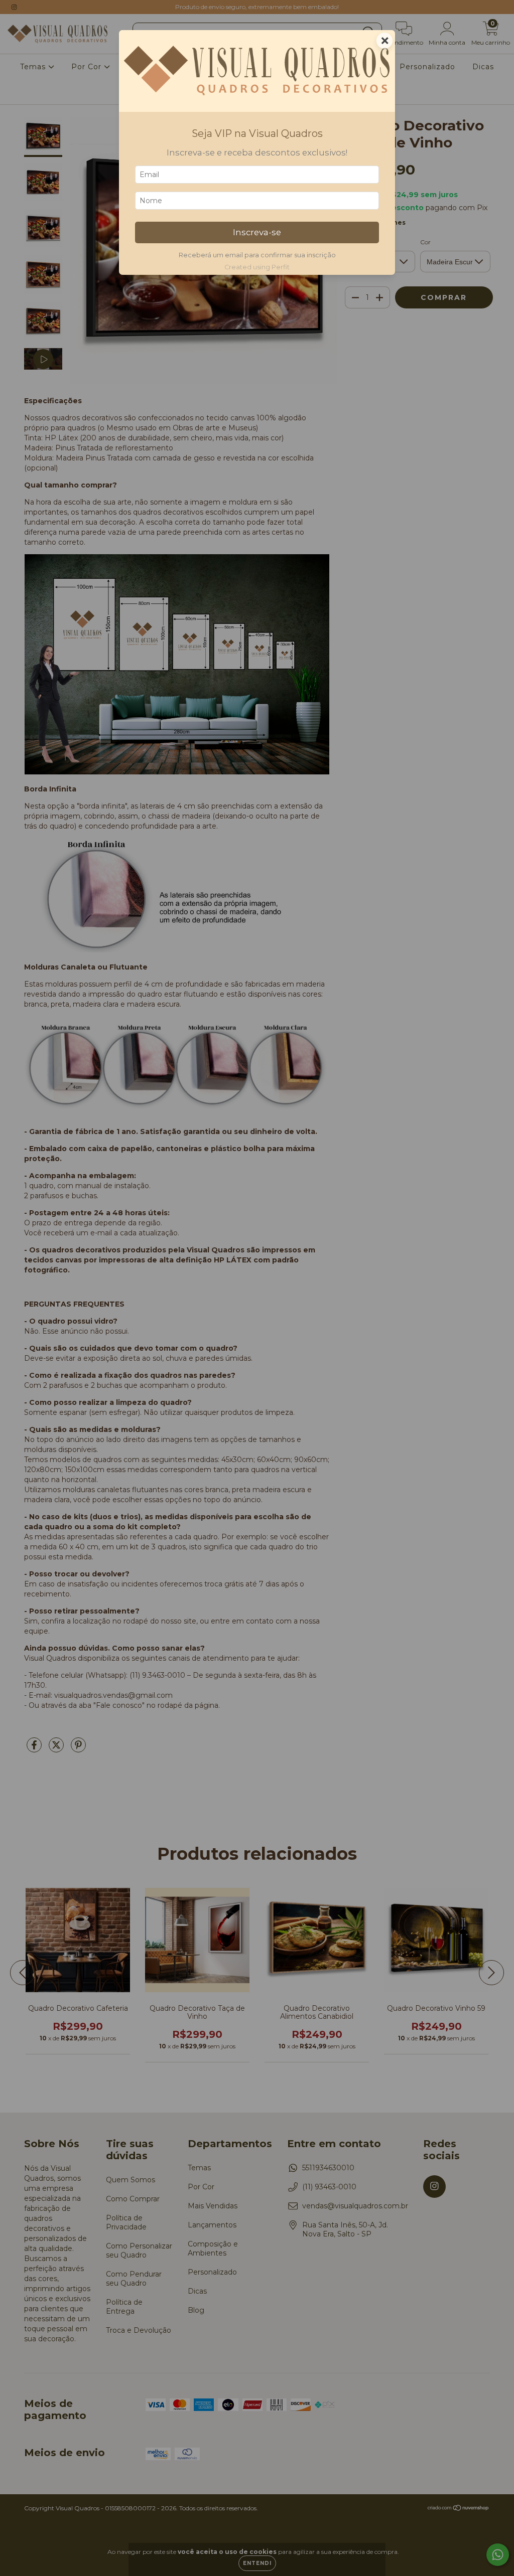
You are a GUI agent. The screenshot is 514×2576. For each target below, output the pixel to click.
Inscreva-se (257, 232)
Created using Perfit (257, 267)
